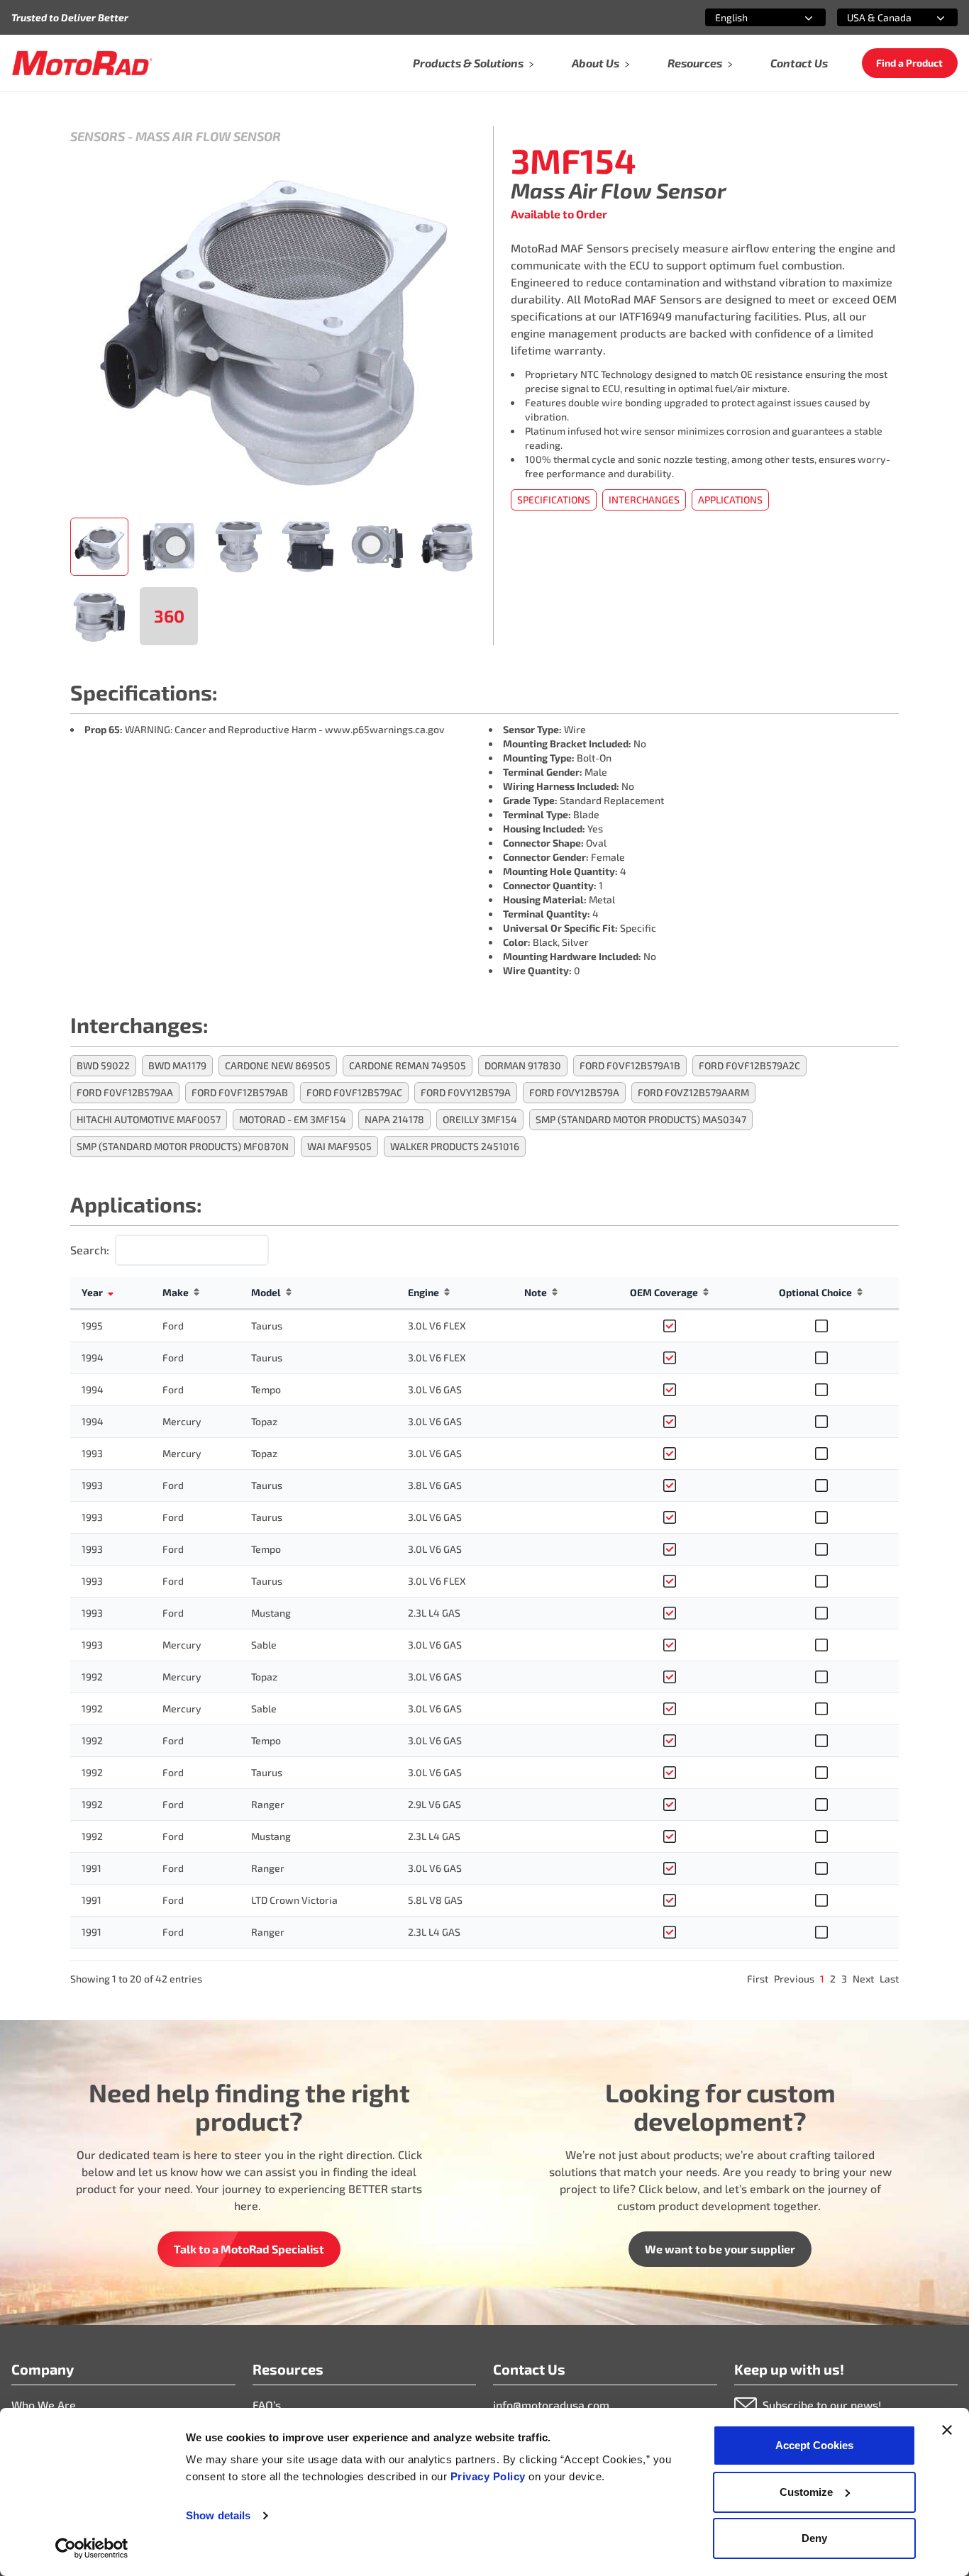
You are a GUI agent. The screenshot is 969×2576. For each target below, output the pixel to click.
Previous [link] (794, 1979)
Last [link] (889, 1979)
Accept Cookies (814, 2445)
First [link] (758, 1979)
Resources (695, 63)
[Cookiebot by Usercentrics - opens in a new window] (92, 2548)
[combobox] (748, 17)
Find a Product (909, 63)
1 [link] (822, 1979)
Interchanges (644, 500)
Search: (90, 1250)
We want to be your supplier (720, 2249)
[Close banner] (947, 2430)
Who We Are (44, 2405)
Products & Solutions (468, 63)
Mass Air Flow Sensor (208, 136)
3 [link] (844, 1979)
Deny (814, 2538)
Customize (806, 2492)
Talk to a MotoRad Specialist (249, 2249)
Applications (730, 500)
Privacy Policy (490, 2476)
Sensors (98, 136)
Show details (218, 2515)
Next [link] (863, 1979)
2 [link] (833, 1979)
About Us (596, 63)
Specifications (554, 500)
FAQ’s (267, 2405)
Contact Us (799, 63)
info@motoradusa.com (551, 2405)
